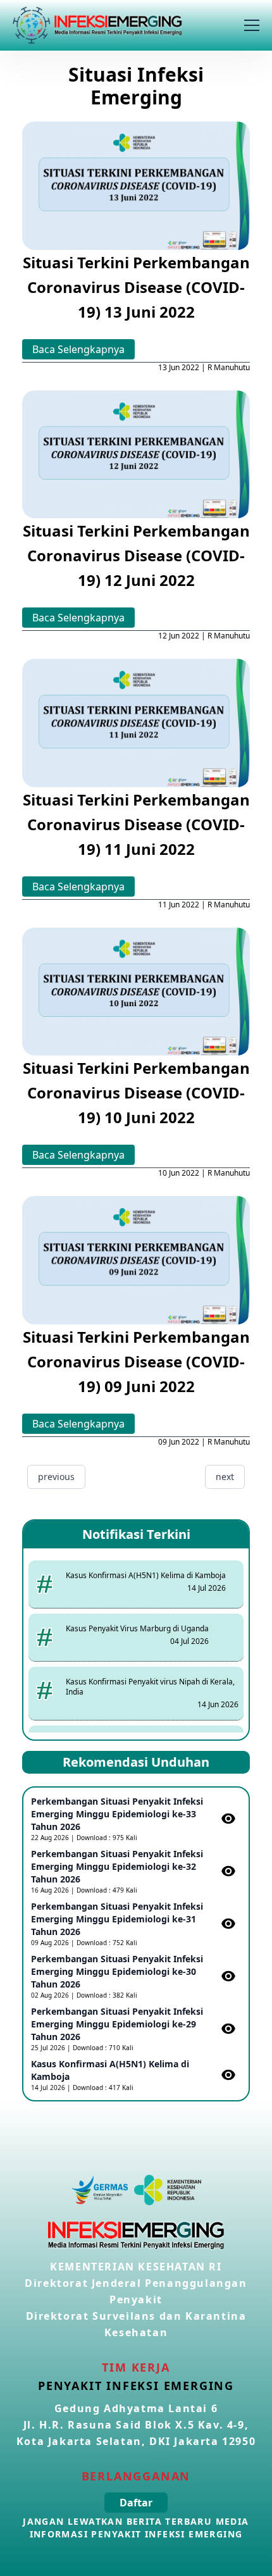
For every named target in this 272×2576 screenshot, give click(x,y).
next (225, 1477)
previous (56, 1477)
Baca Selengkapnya (78, 349)
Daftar (136, 2503)
